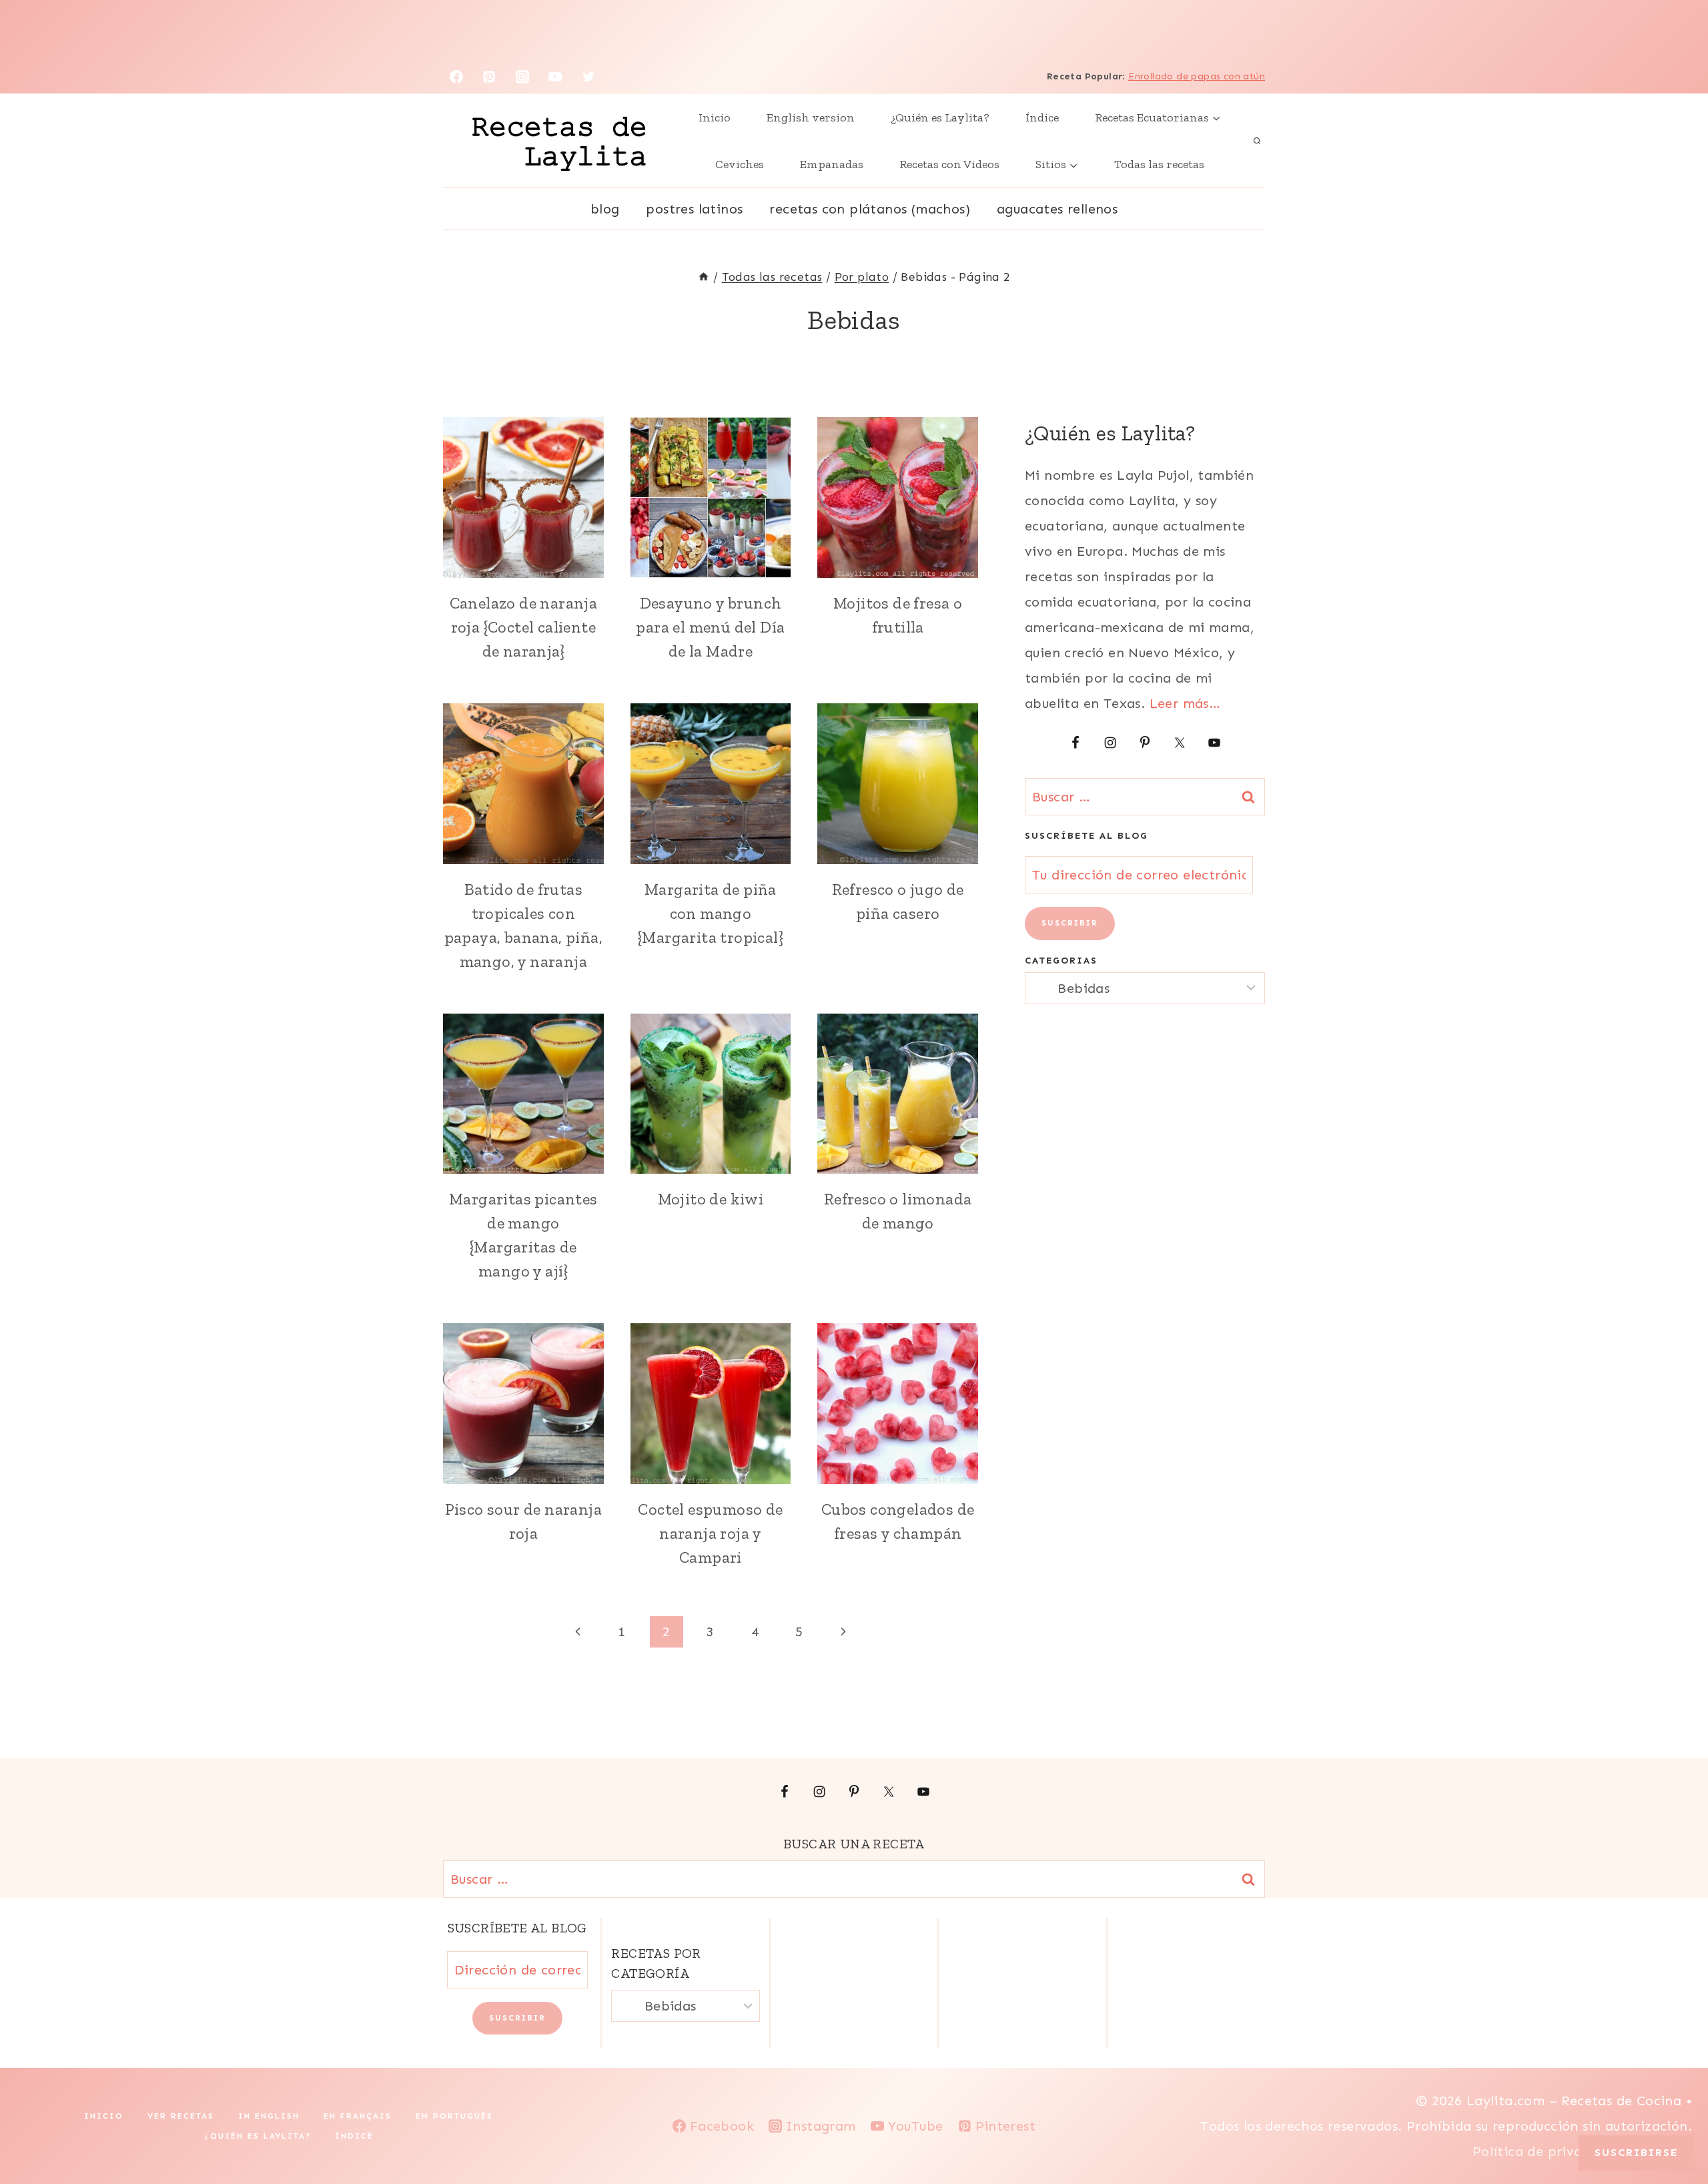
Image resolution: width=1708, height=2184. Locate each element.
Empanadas (832, 164)
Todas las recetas (1159, 164)
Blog (605, 209)
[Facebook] (456, 77)
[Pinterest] (489, 77)
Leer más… (1185, 703)
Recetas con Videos (949, 164)
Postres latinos (694, 209)
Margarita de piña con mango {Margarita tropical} (711, 913)
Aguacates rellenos (1057, 209)
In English (269, 2116)
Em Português (454, 2116)
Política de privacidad (1548, 2151)
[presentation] (523, 497)
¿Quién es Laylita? (940, 117)
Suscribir (1070, 923)
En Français (358, 2116)
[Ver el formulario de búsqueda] (1257, 141)
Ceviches (740, 164)
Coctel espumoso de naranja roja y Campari (710, 1533)
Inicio (715, 117)
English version (811, 117)
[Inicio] (704, 277)
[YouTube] (555, 77)
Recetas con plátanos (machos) (870, 209)
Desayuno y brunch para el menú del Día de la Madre (710, 627)
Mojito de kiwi (711, 1199)
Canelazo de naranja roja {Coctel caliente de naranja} (524, 627)
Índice (1042, 117)
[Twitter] (588, 77)
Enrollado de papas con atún (1197, 76)
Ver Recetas (181, 2116)
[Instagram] (522, 77)
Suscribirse (1637, 2152)
